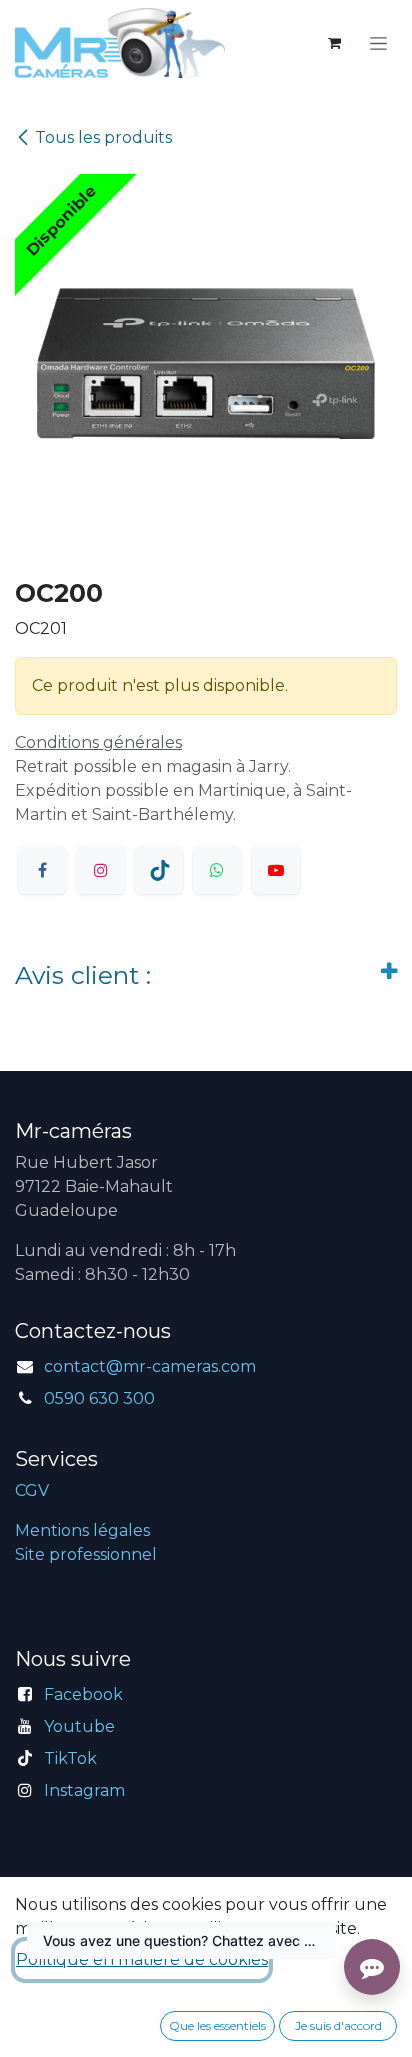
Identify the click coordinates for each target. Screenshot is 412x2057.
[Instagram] (101, 870)
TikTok (70, 1758)
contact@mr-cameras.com (150, 1366)
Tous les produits (103, 137)
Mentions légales (82, 1530)
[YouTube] (276, 870)
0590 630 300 (99, 1398)
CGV (32, 1490)
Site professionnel (86, 1554)
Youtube (79, 1726)
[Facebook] (42, 870)
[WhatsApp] (217, 870)
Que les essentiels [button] (217, 2025)
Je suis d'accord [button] (338, 2025)
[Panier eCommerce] (334, 43)
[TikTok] (159, 870)
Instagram (84, 1790)
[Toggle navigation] (378, 43)
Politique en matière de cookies (142, 1959)
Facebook (83, 1694)
